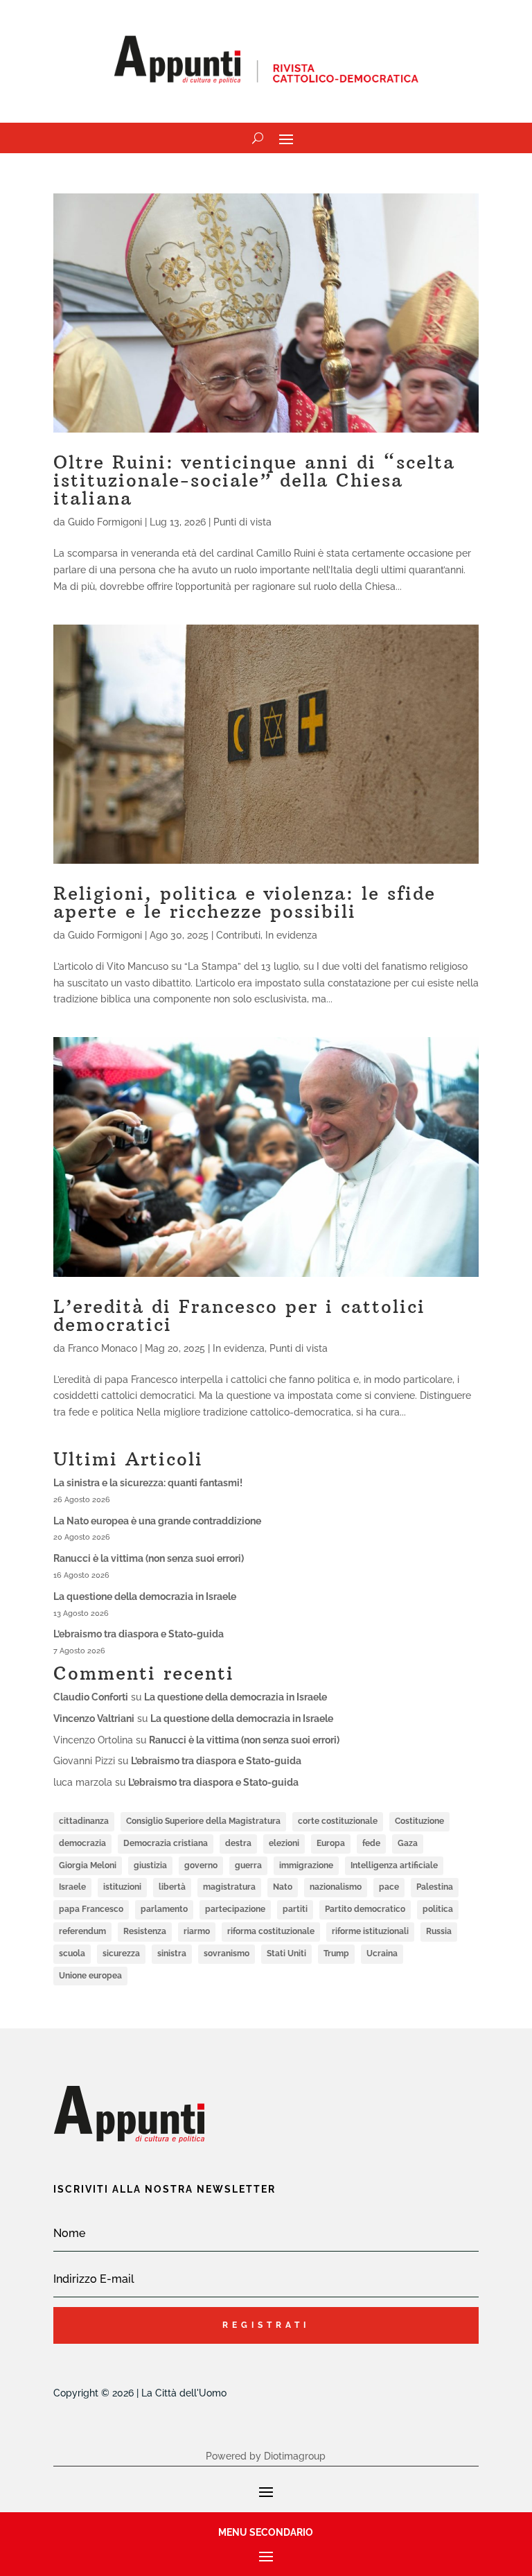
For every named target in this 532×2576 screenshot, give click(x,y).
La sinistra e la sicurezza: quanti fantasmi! (148, 1483)
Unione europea (90, 1976)
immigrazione (306, 1865)
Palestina (435, 1887)
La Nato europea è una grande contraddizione (157, 1521)
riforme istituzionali (370, 1931)
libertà (172, 1887)
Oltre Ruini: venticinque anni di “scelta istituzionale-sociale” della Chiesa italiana (254, 480)
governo (201, 1865)
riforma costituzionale (271, 1931)
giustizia (150, 1865)
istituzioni (122, 1887)
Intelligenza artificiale (394, 1865)
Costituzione (419, 1821)
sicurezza (121, 1953)
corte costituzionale (338, 1821)
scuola (72, 1953)
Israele (72, 1887)
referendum (82, 1931)
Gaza (408, 1843)
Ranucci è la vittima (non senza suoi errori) (149, 1558)
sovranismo (227, 1953)
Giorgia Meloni (88, 1865)
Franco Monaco (103, 1348)
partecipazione (235, 1909)
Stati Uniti (286, 1953)
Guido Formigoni (105, 522)
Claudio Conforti (91, 1697)
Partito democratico (365, 1909)
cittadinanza (84, 1821)
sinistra (172, 1953)
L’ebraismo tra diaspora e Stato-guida (139, 1634)
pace (389, 1887)
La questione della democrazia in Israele (145, 1596)
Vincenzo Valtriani (94, 1718)
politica (438, 1909)
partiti (295, 1909)
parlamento (164, 1909)
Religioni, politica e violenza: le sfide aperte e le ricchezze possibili (245, 902)
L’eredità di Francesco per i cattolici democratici (239, 1315)
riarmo (197, 1931)
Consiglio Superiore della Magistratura (203, 1821)
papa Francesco (91, 1909)
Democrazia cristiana (166, 1843)
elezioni (284, 1843)
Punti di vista (242, 522)
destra (238, 1843)
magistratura (229, 1887)
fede (371, 1843)
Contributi (238, 935)
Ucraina (382, 1953)
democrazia (82, 1843)
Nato (283, 1887)
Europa (331, 1843)
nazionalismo (336, 1887)
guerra (248, 1865)
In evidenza (291, 935)
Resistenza (145, 1931)
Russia (439, 1931)
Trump (336, 1953)
